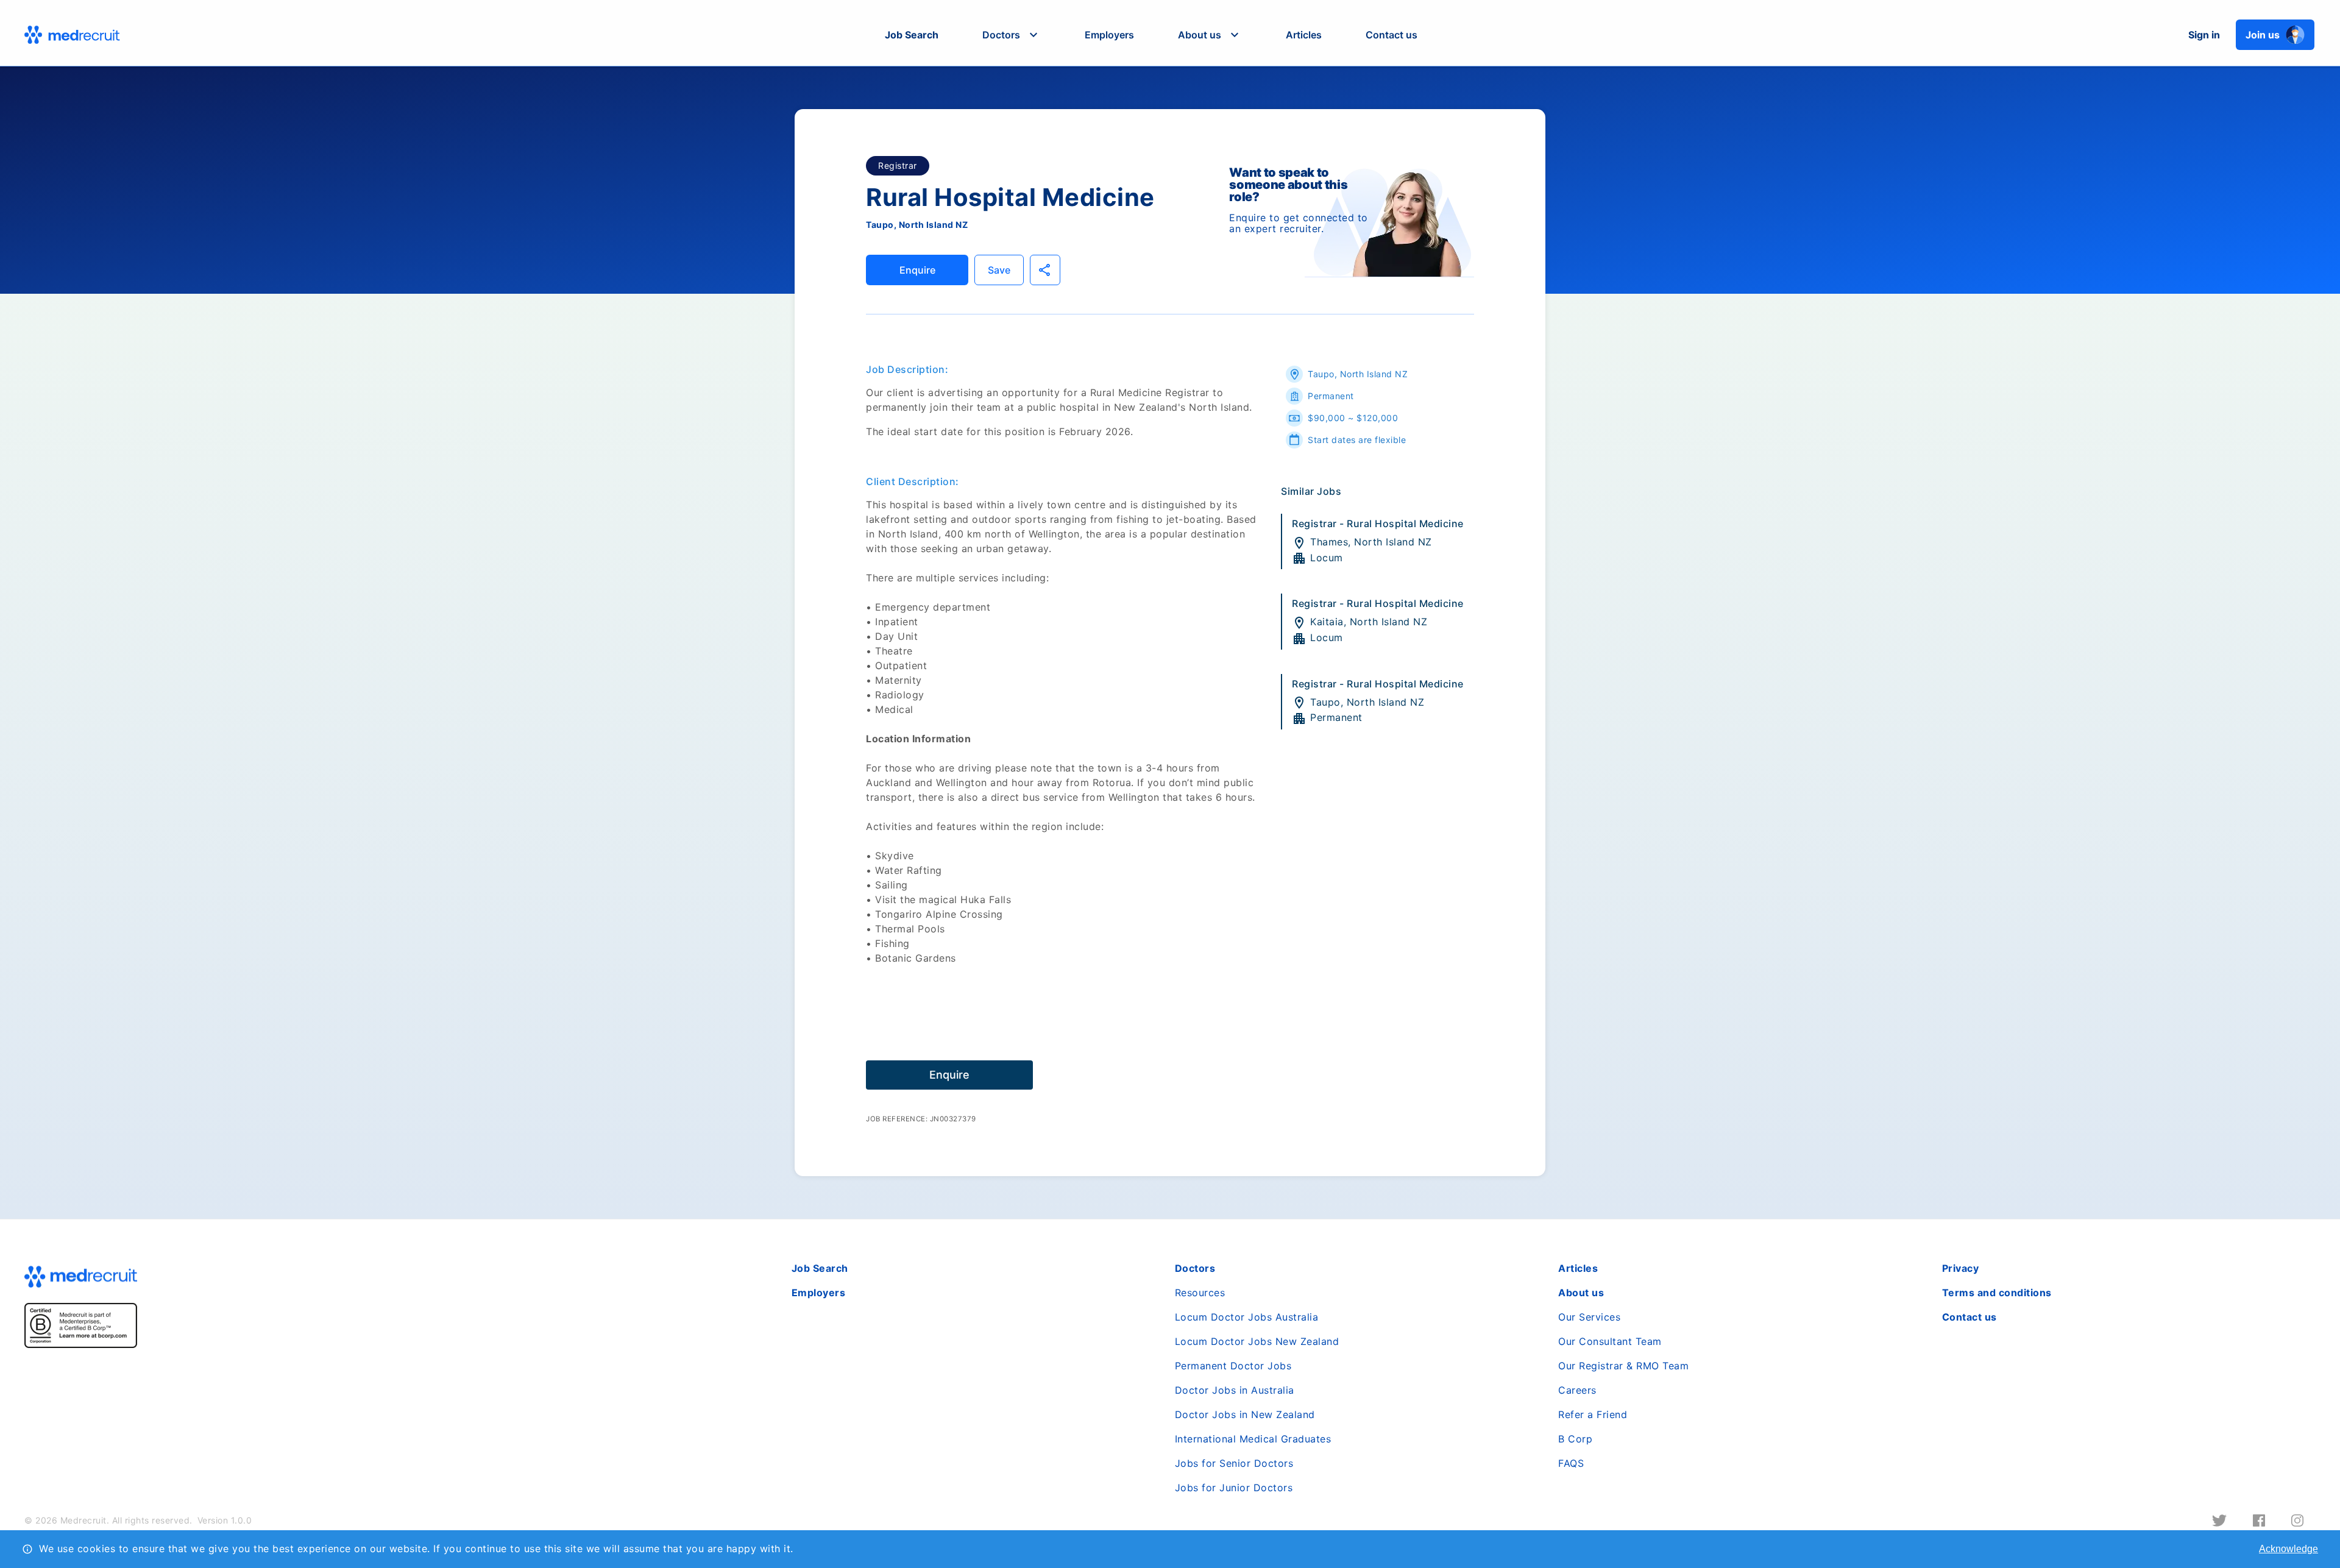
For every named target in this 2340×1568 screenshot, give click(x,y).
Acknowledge (2289, 1549)
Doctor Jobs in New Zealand (1245, 1414)
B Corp (1575, 1439)
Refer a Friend (1593, 1414)
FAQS (1571, 1463)
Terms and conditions (1997, 1293)
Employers (1109, 35)
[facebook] (2259, 1520)
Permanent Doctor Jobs (1233, 1366)
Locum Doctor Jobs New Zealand (1257, 1341)
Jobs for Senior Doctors (1234, 1463)
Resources (1200, 1293)
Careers (1577, 1390)
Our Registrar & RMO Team (1623, 1366)
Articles (1304, 35)
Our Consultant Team (1610, 1341)
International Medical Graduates (1253, 1439)
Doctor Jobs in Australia (1235, 1390)
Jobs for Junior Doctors (1234, 1488)
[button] (1012, 35)
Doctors (1195, 1268)
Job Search (912, 35)
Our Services (1589, 1317)
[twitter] (2219, 1520)
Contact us (1392, 35)
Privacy (1961, 1268)
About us (1581, 1293)
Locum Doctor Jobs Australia (1247, 1317)
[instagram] (2297, 1520)
